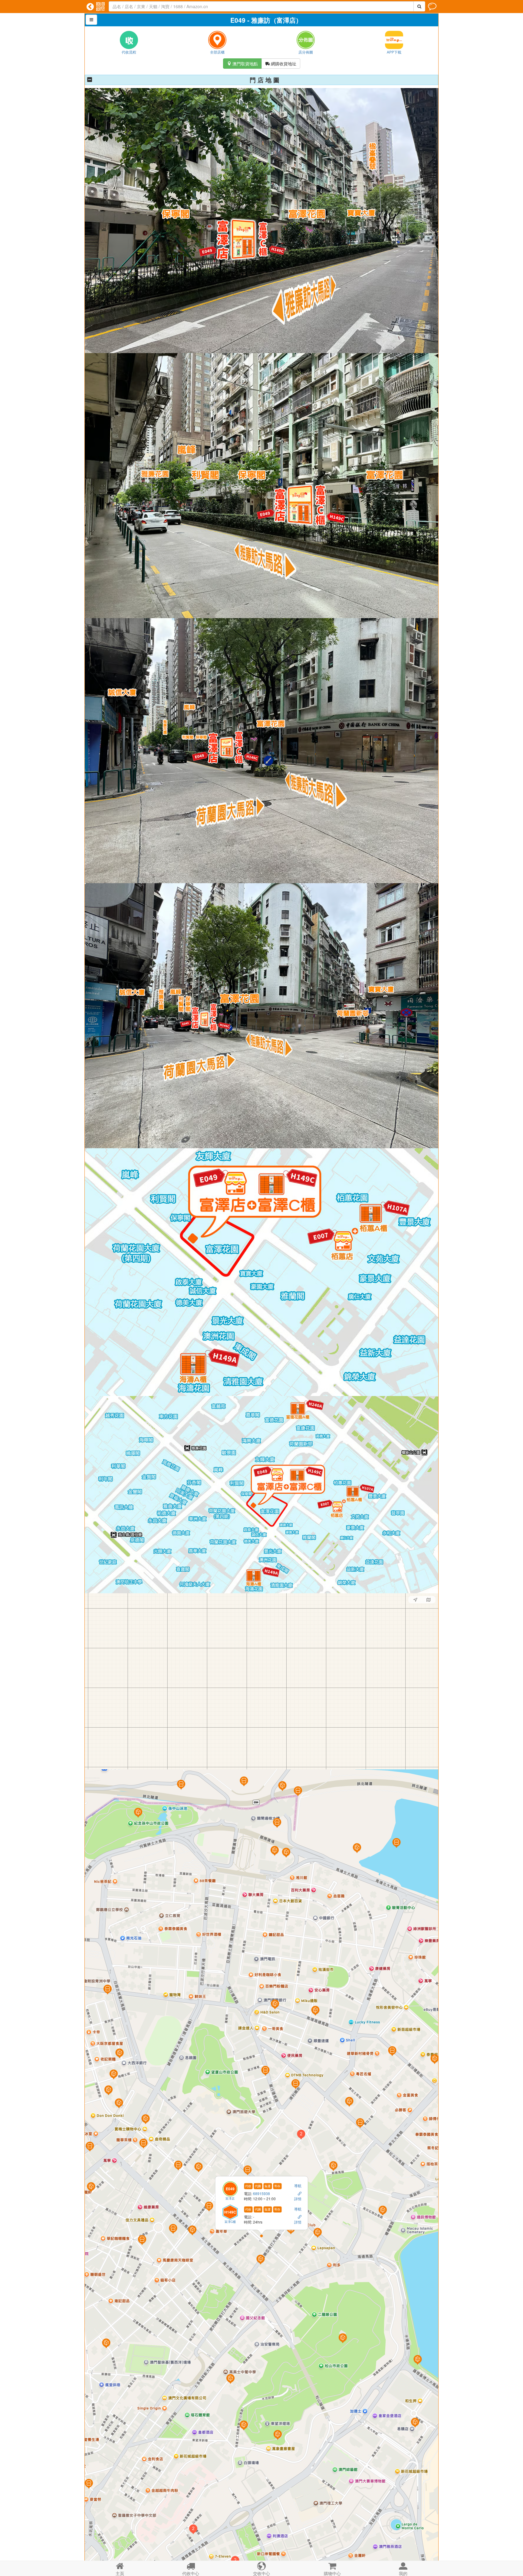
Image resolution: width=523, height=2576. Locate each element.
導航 (298, 2185)
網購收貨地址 (281, 64)
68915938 (262, 2193)
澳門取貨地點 (242, 64)
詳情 (298, 2199)
